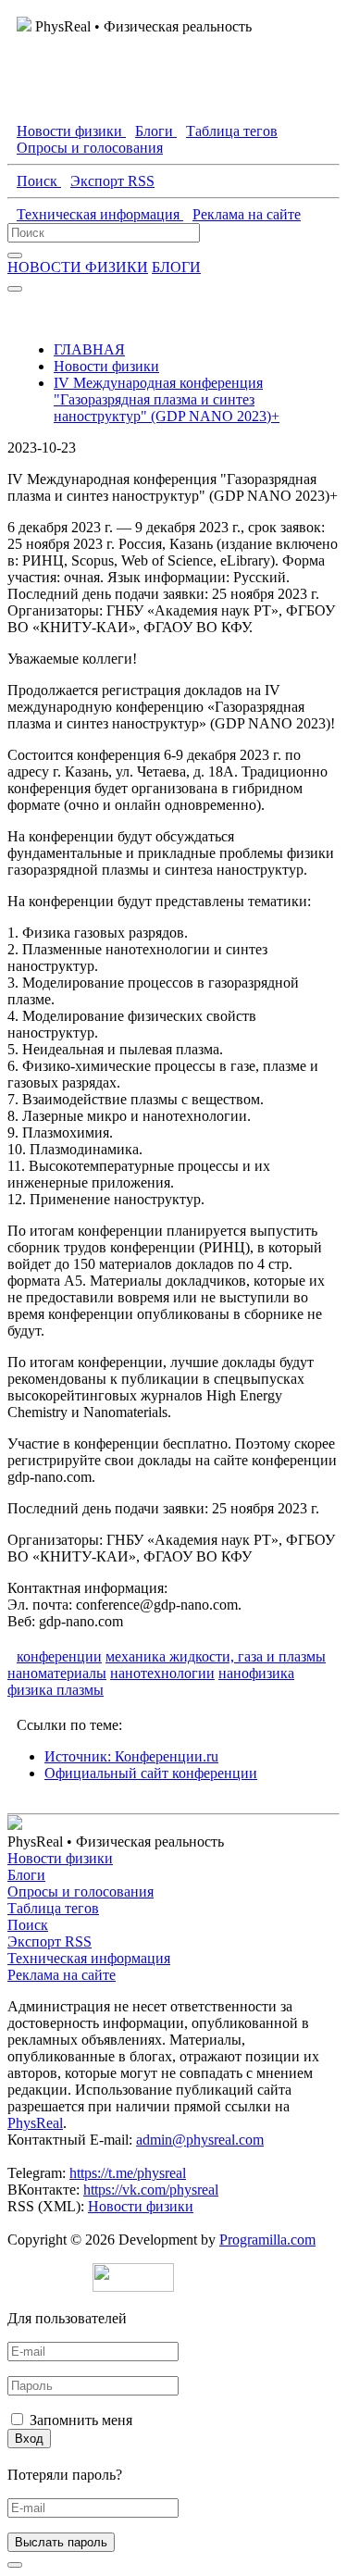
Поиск (28, 1925)
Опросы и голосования (81, 1892)
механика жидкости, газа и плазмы (216, 1656)
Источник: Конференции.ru (131, 1756)
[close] (15, 2565)
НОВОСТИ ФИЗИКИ (78, 267)
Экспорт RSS (50, 1941)
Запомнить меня (81, 2420)
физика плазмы (56, 1690)
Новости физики (106, 366)
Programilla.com (267, 2240)
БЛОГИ (176, 267)
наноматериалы (57, 1673)
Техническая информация (89, 1958)
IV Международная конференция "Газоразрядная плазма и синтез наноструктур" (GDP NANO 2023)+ (167, 399)
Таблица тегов (53, 1908)
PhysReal (35, 2123)
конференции (59, 1656)
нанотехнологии (162, 1673)
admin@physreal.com (200, 2140)
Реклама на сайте (62, 1975)
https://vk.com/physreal (151, 2190)
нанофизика (256, 1673)
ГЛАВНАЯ (89, 349)
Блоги (26, 1875)
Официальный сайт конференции (151, 1773)
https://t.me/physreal (128, 2173)
